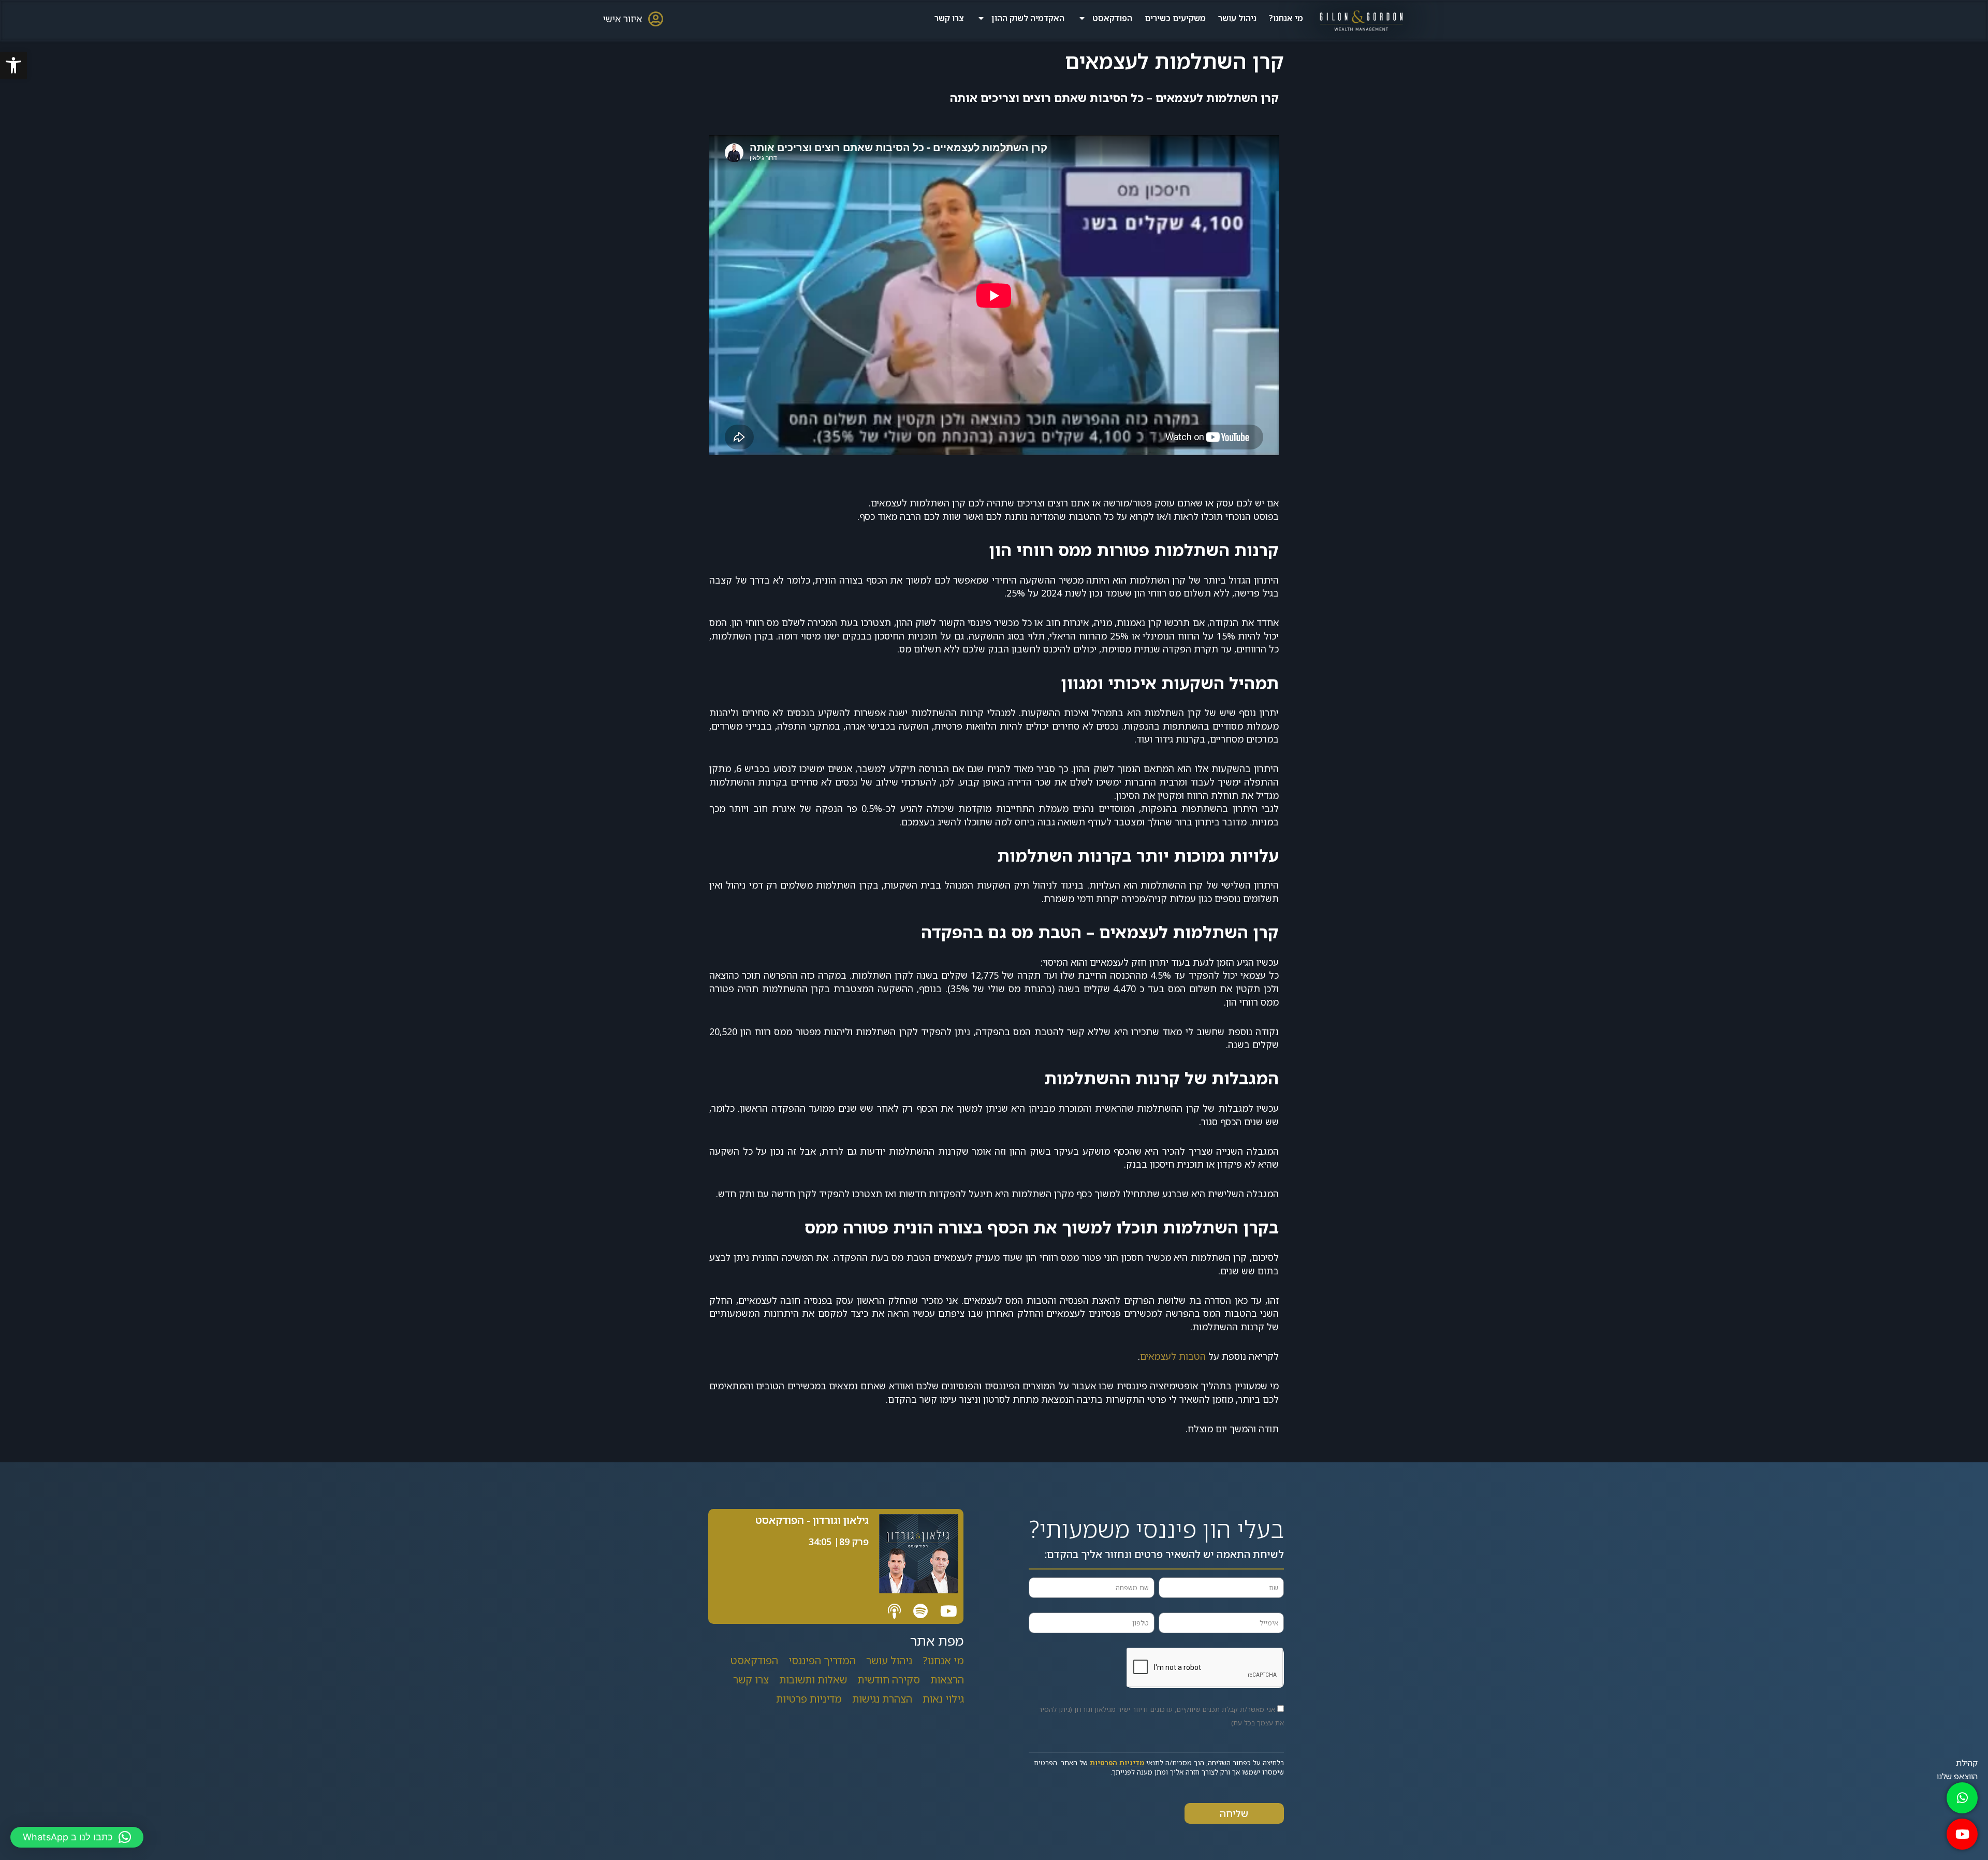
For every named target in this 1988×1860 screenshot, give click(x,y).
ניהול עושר (1237, 18)
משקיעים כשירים (1175, 18)
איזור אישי (623, 19)
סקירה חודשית (889, 1680)
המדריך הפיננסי (822, 1660)
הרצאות (947, 1680)
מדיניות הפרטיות (1117, 1763)
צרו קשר (949, 18)
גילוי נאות (943, 1699)
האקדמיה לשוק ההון (1028, 18)
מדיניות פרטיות (809, 1699)
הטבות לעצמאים (1173, 1356)
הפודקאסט (1112, 18)
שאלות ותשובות (813, 1680)
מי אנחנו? (1286, 18)
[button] (13, 65)
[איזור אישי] (655, 19)
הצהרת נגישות (882, 1699)
